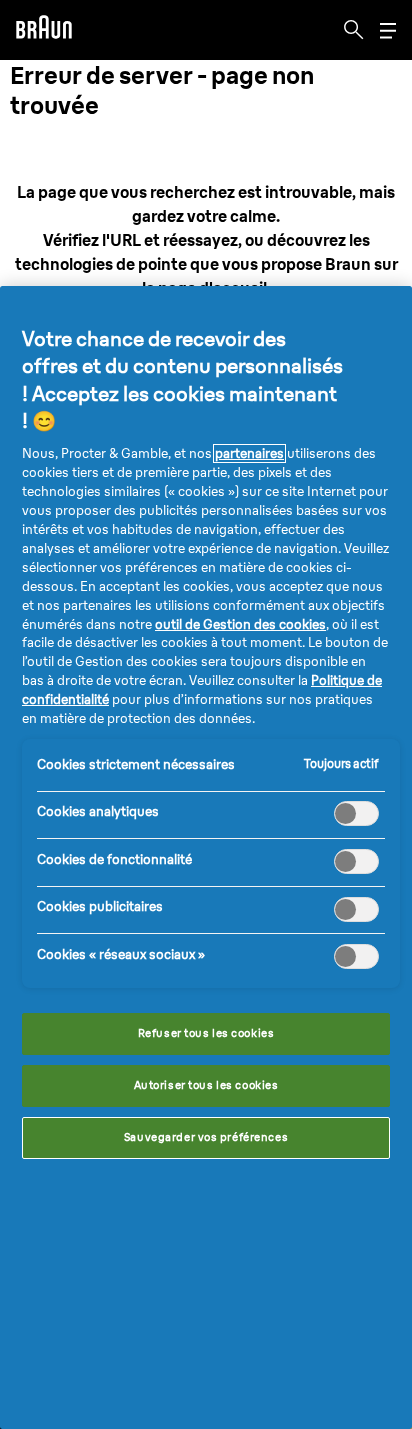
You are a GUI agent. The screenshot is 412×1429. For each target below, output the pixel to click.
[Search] (354, 30)
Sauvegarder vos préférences (206, 1137)
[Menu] (388, 30)
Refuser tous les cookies (206, 1033)
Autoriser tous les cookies (206, 1085)
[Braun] (44, 30)
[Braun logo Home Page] (44, 30)
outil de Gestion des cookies (240, 624)
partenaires (249, 453)
